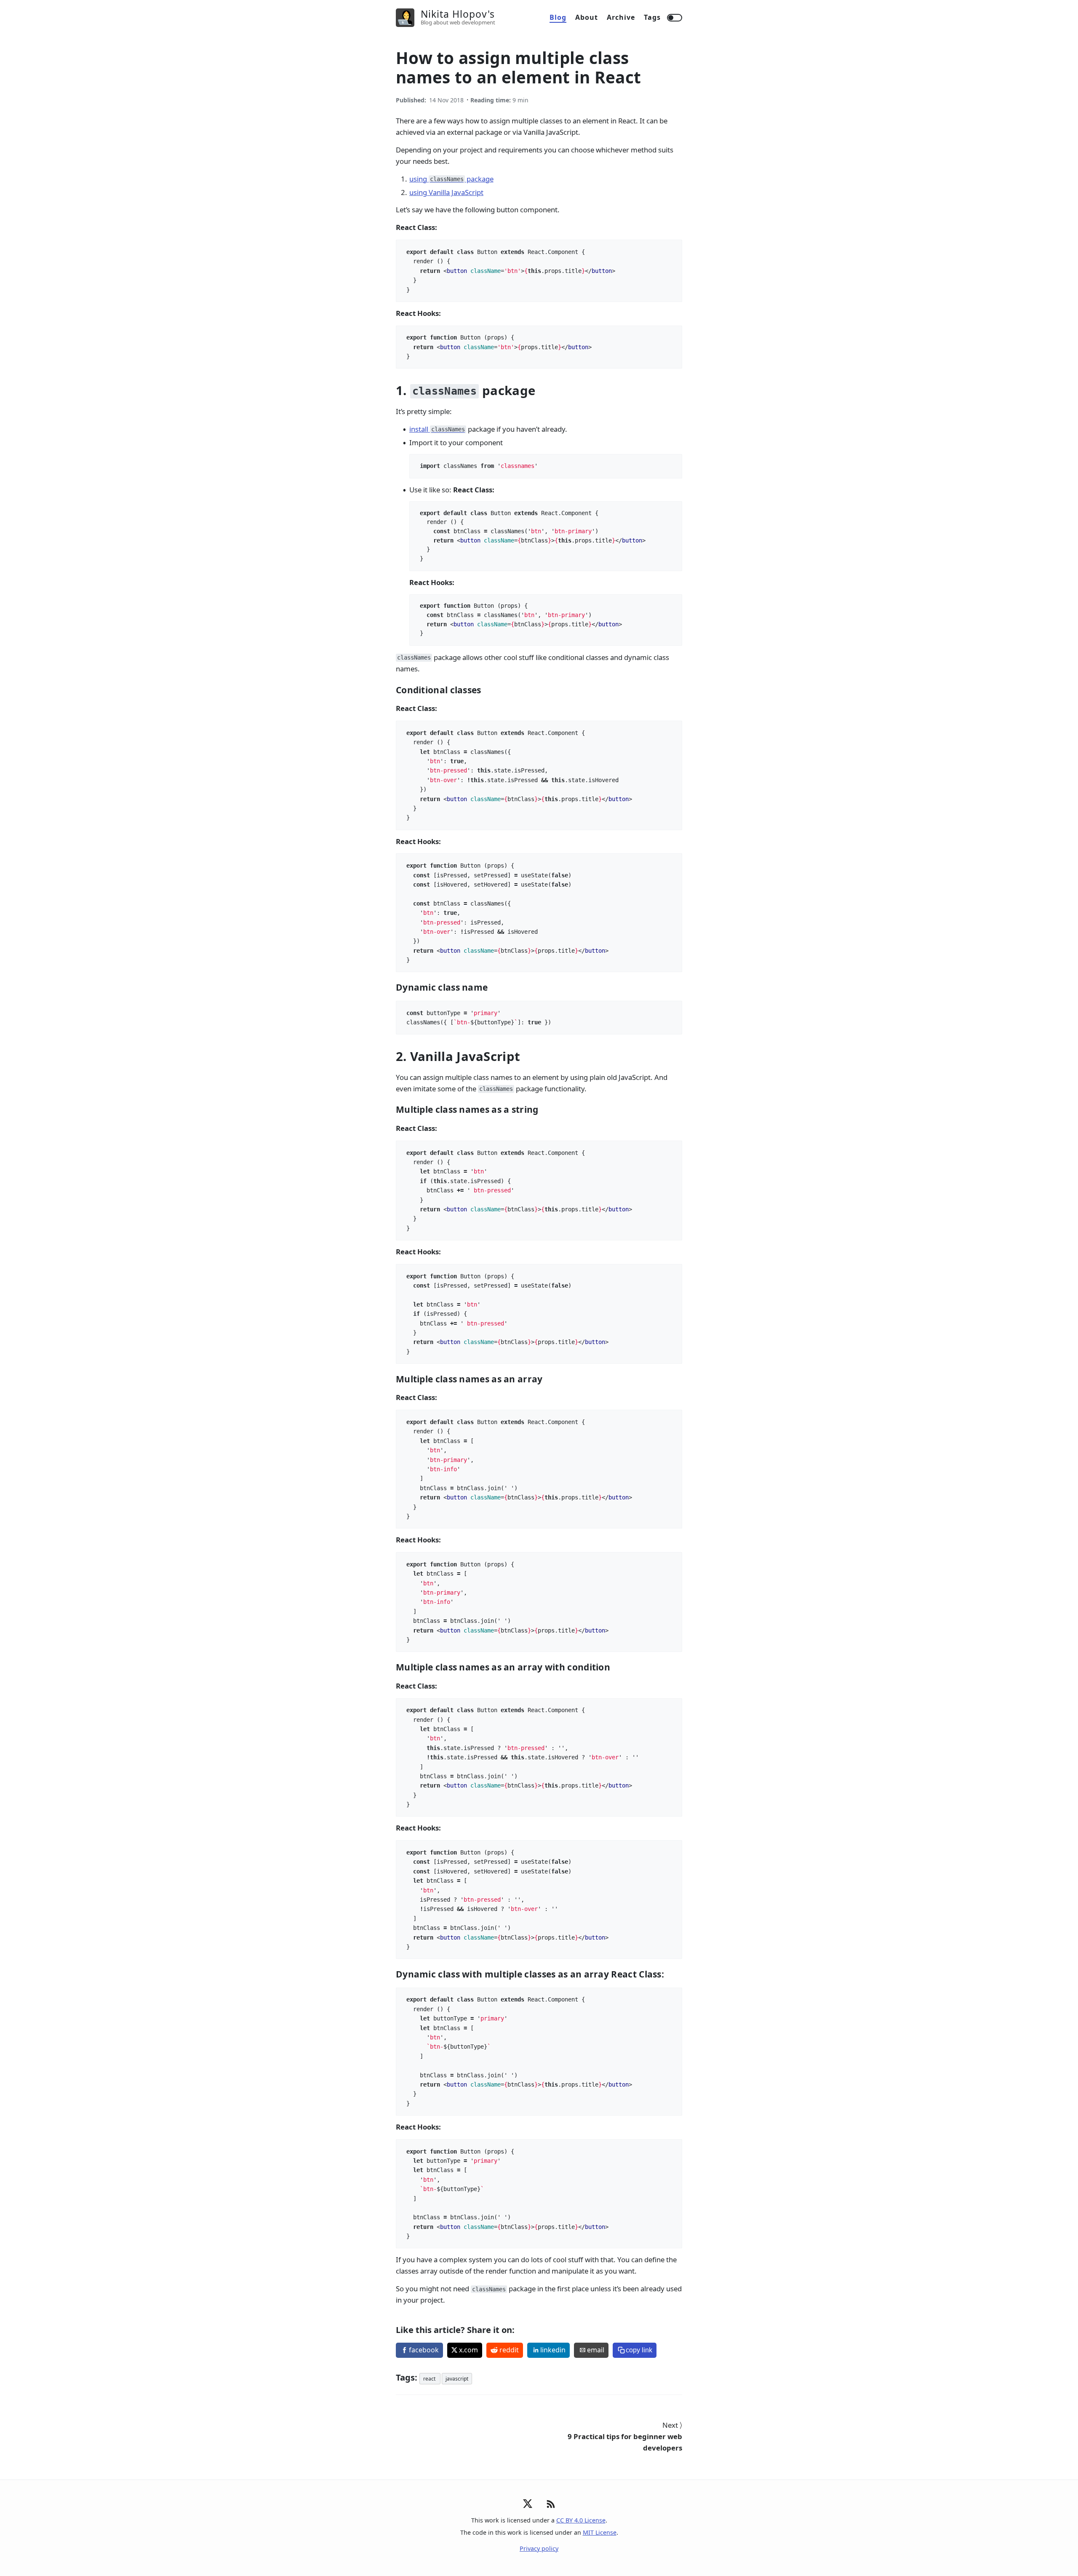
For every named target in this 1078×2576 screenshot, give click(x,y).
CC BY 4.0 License (581, 2520)
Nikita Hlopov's (458, 14)
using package (451, 179)
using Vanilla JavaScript (446, 192)
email (596, 2350)
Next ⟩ (625, 2436)
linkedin (553, 2350)
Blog (558, 17)
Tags (652, 17)
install (437, 429)
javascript (457, 2379)
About (587, 17)
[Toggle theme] (675, 18)
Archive (621, 17)
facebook (424, 2350)
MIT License (600, 2532)
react (430, 2379)
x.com (468, 2350)
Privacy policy (539, 2548)
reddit (509, 2350)
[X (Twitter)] (528, 2506)
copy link (639, 2350)
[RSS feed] (551, 2509)
